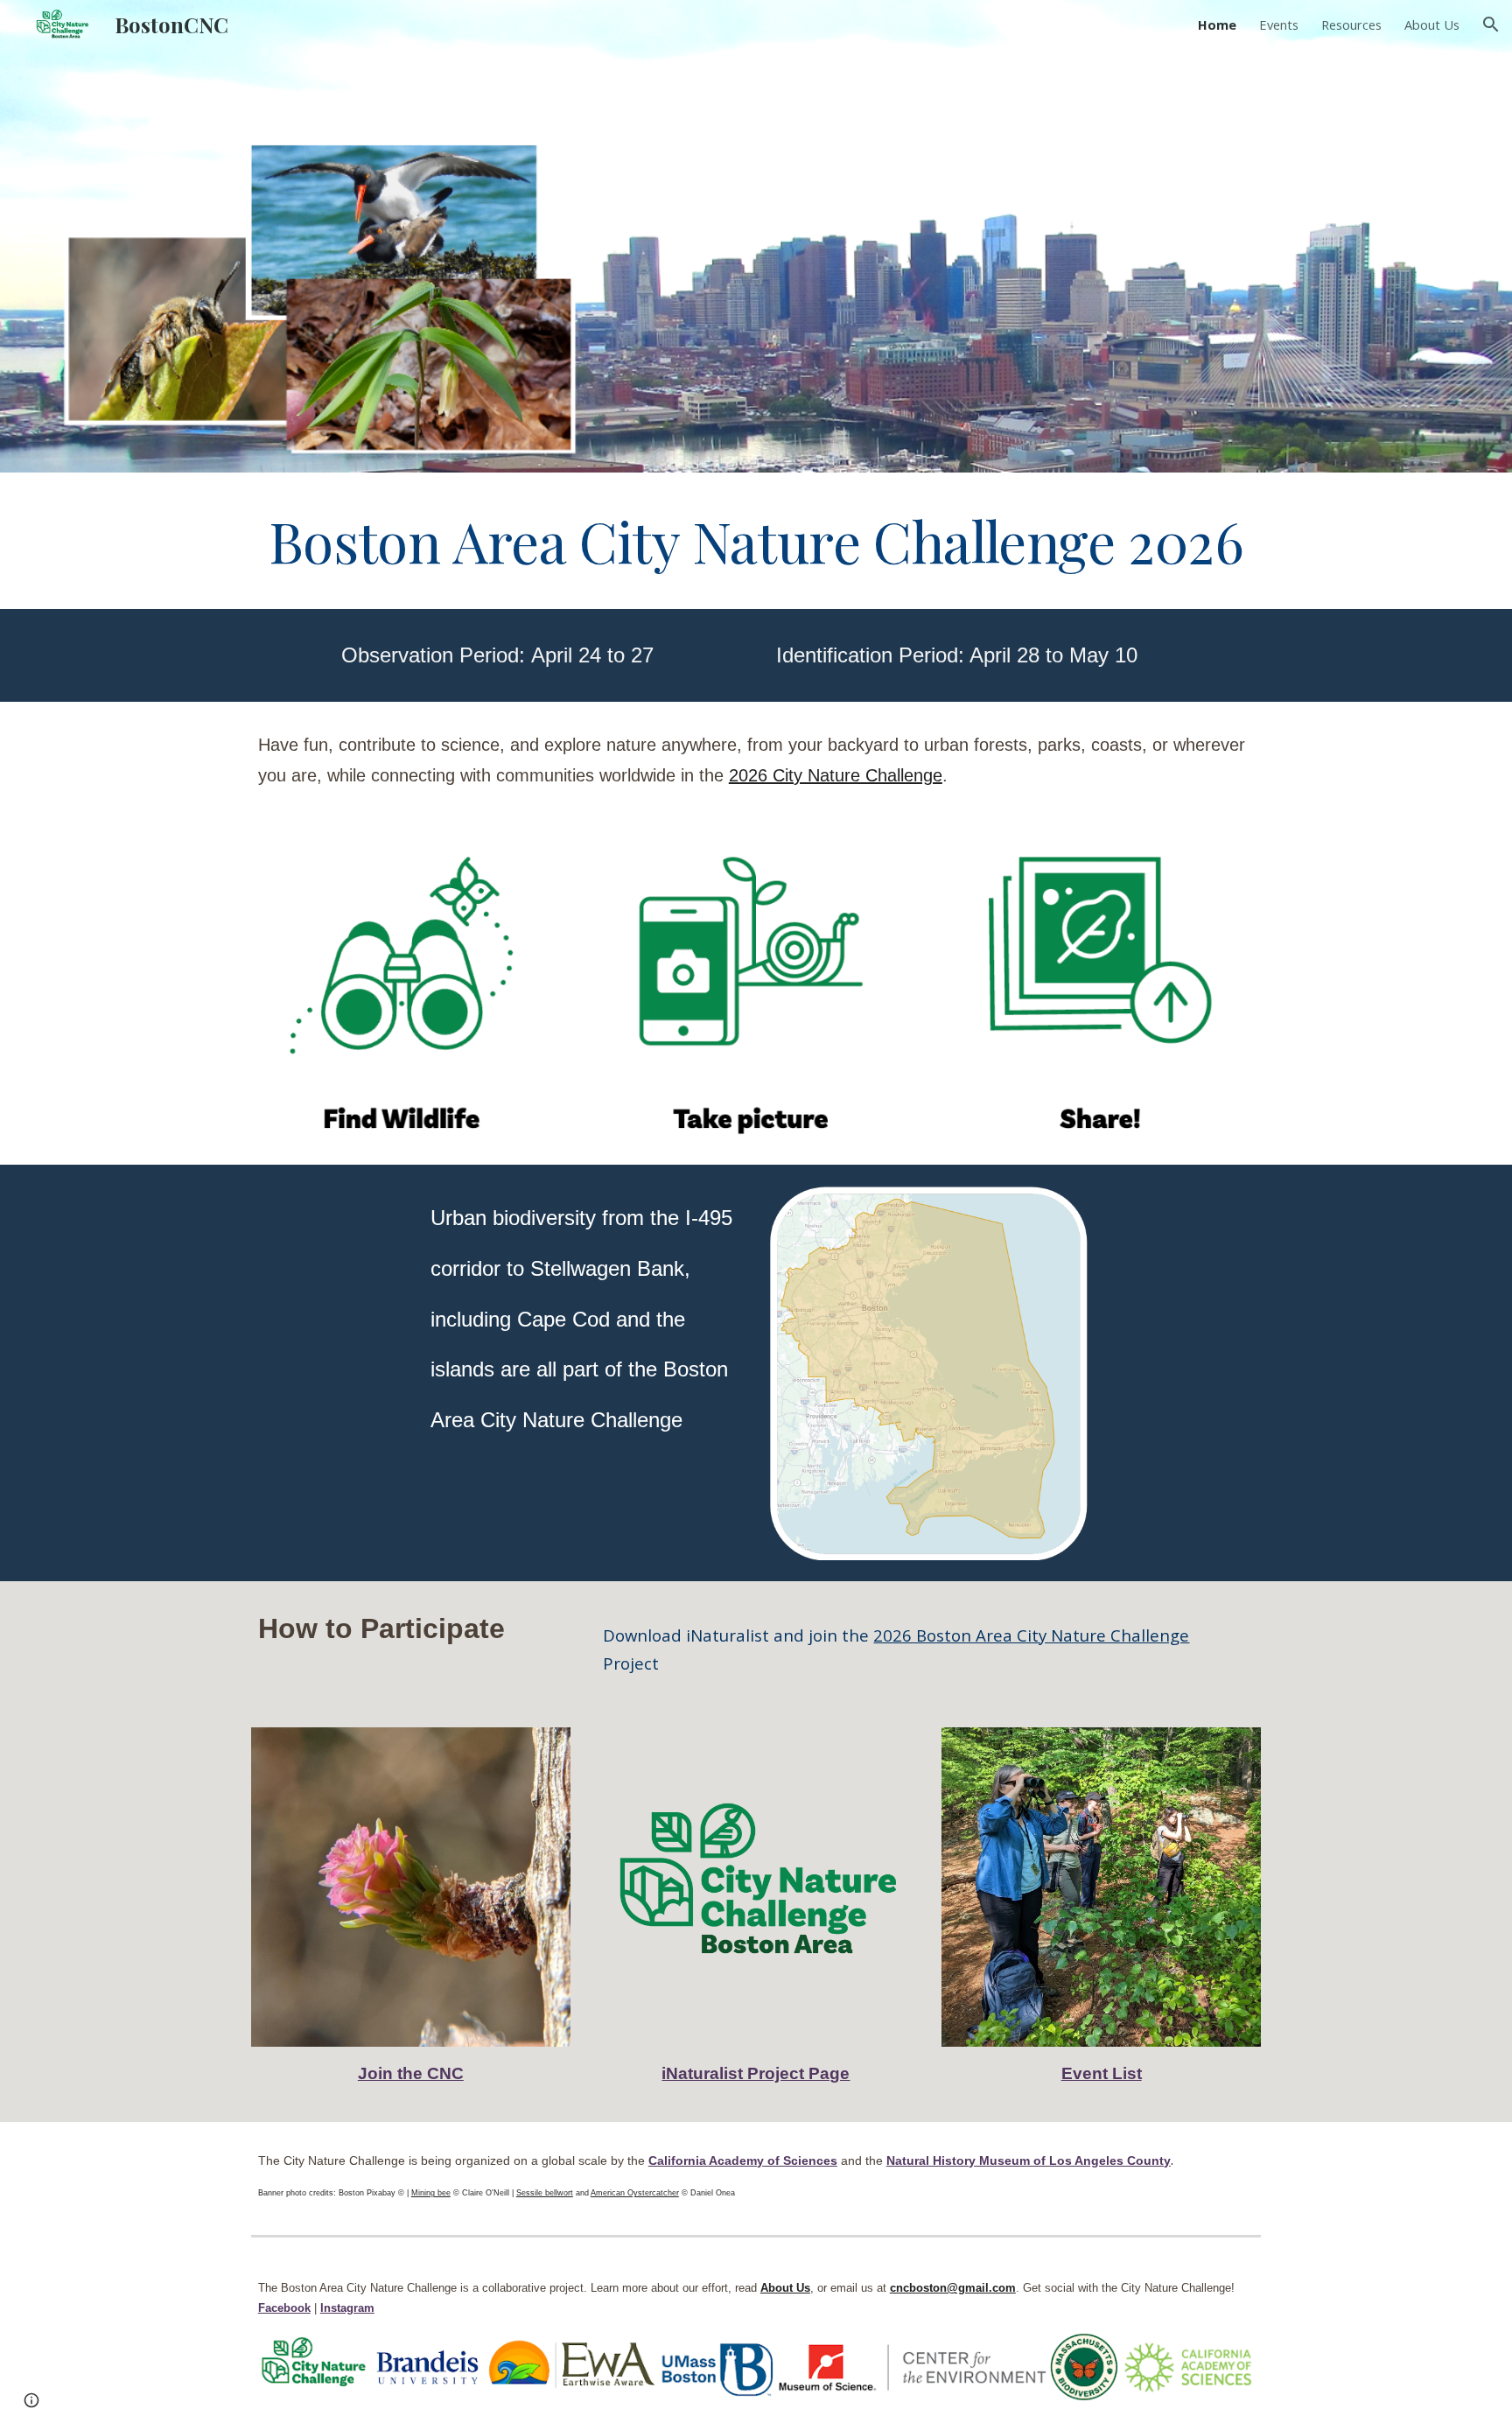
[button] (1491, 25)
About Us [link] (1432, 25)
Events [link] (1279, 25)
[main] (756, 541)
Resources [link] (1351, 25)
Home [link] (1217, 25)
